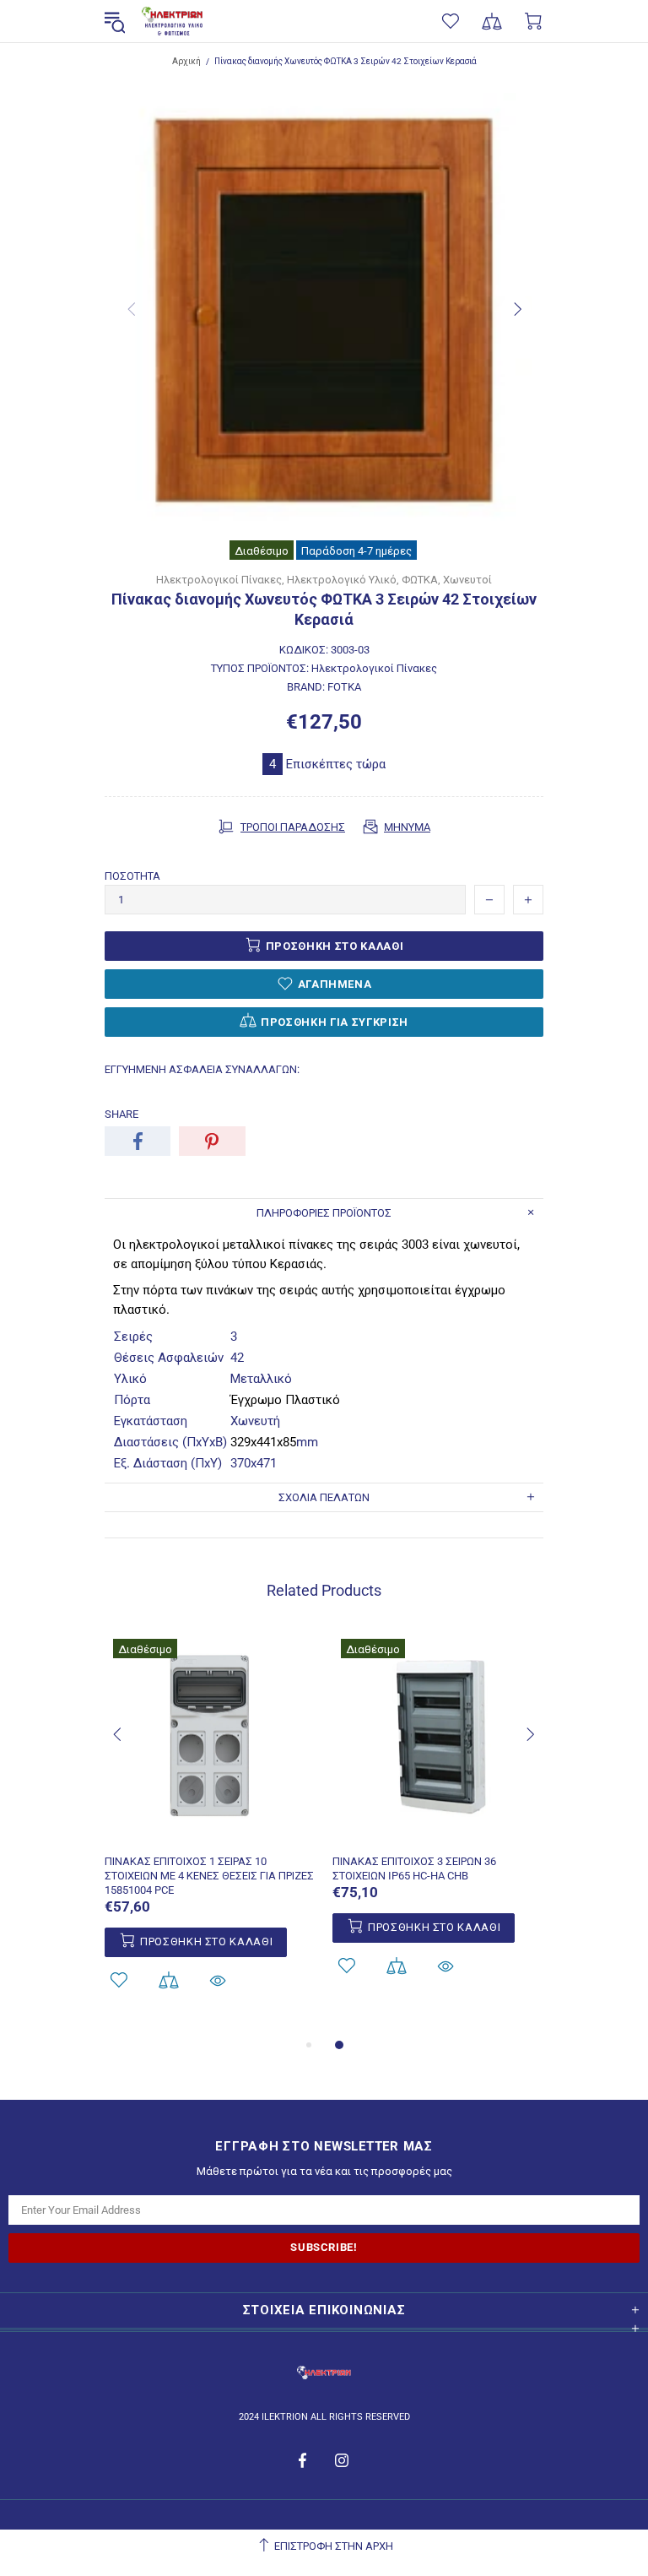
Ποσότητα (132, 876)
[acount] (119, 1980)
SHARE (121, 1114)
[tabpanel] (210, 1833)
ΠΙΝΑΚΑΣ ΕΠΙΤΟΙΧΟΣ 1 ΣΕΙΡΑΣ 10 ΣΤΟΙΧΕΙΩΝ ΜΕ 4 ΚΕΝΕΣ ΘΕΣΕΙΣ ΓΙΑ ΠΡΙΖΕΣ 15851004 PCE (209, 1876)
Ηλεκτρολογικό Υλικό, (343, 580)
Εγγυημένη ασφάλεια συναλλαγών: (202, 1069)
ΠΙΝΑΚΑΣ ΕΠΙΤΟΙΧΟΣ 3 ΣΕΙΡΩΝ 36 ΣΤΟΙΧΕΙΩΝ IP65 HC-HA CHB (414, 1868)
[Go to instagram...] (342, 2460)
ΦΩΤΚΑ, (421, 580)
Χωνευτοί (467, 580)
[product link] (210, 1650)
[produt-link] (210, 1833)
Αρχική (186, 61)
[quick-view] (218, 1980)
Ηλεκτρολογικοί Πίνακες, (220, 580)
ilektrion (172, 22)
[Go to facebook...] (304, 2460)
